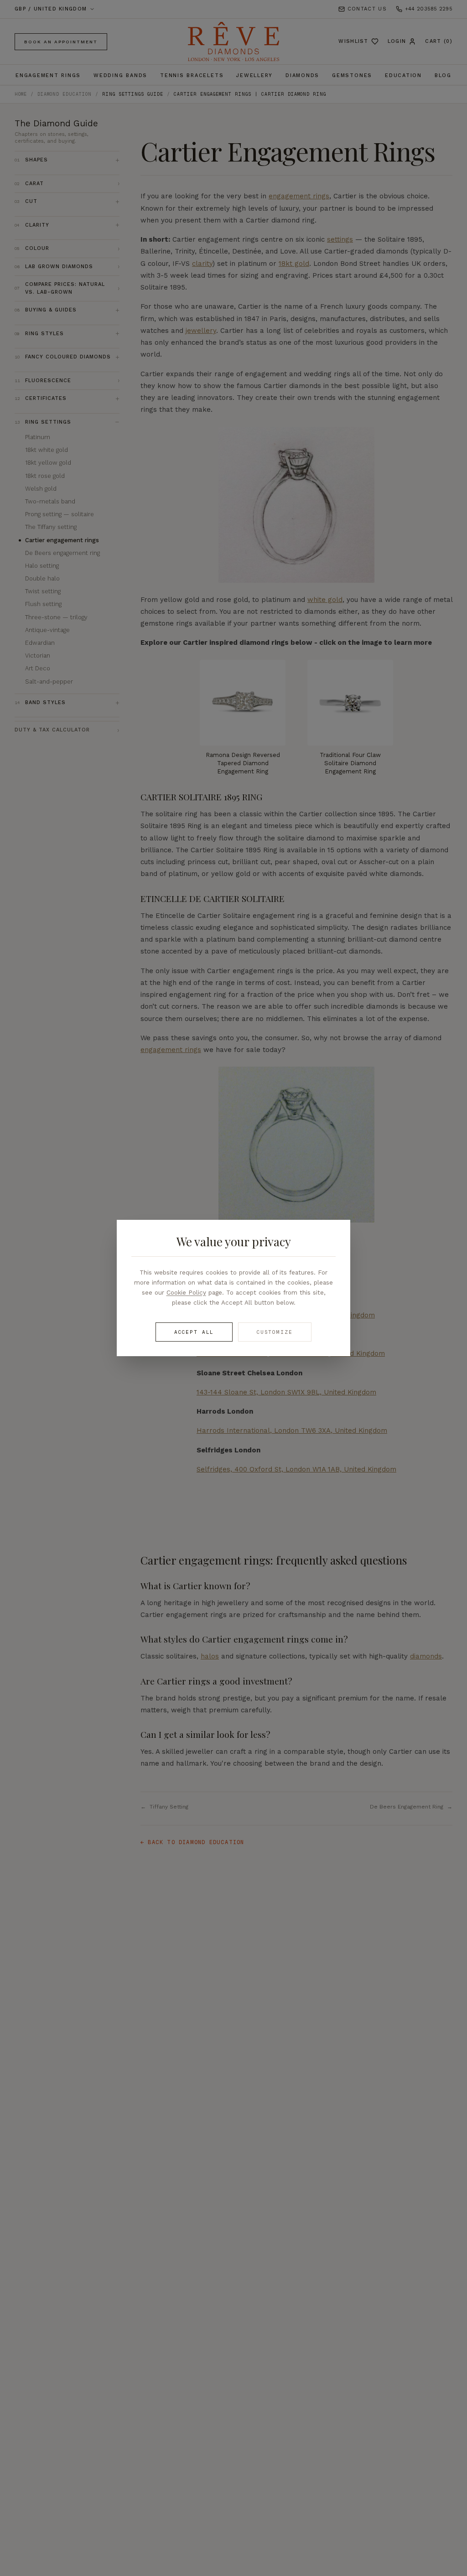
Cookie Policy (186, 1292)
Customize (275, 1332)
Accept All (194, 1332)
